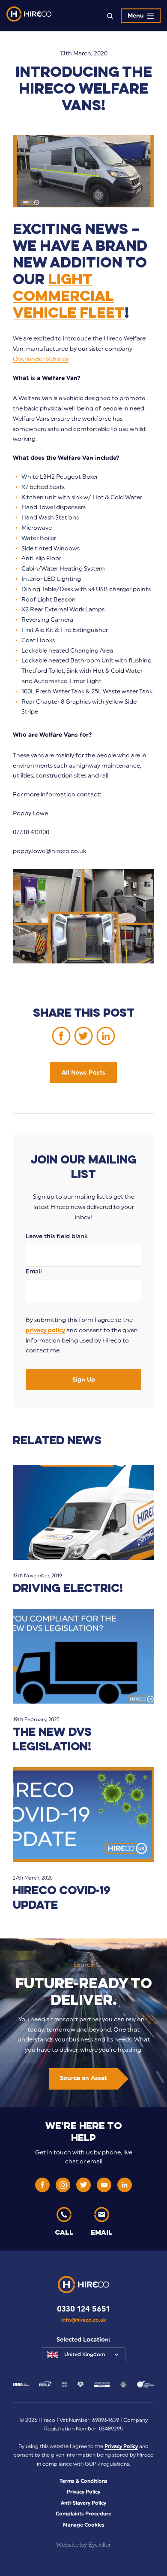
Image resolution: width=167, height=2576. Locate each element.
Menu (136, 16)
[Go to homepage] (29, 16)
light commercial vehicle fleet (69, 295)
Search (110, 16)
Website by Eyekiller (83, 2545)
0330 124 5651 (83, 2309)
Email (34, 1271)
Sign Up (84, 1380)
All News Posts (83, 1073)
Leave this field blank (57, 1236)
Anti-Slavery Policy (83, 2503)
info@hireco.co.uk (84, 2320)
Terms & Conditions (83, 2481)
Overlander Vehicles (41, 359)
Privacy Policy (121, 2446)
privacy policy (45, 1330)
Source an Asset (83, 2078)
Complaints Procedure (83, 2514)
